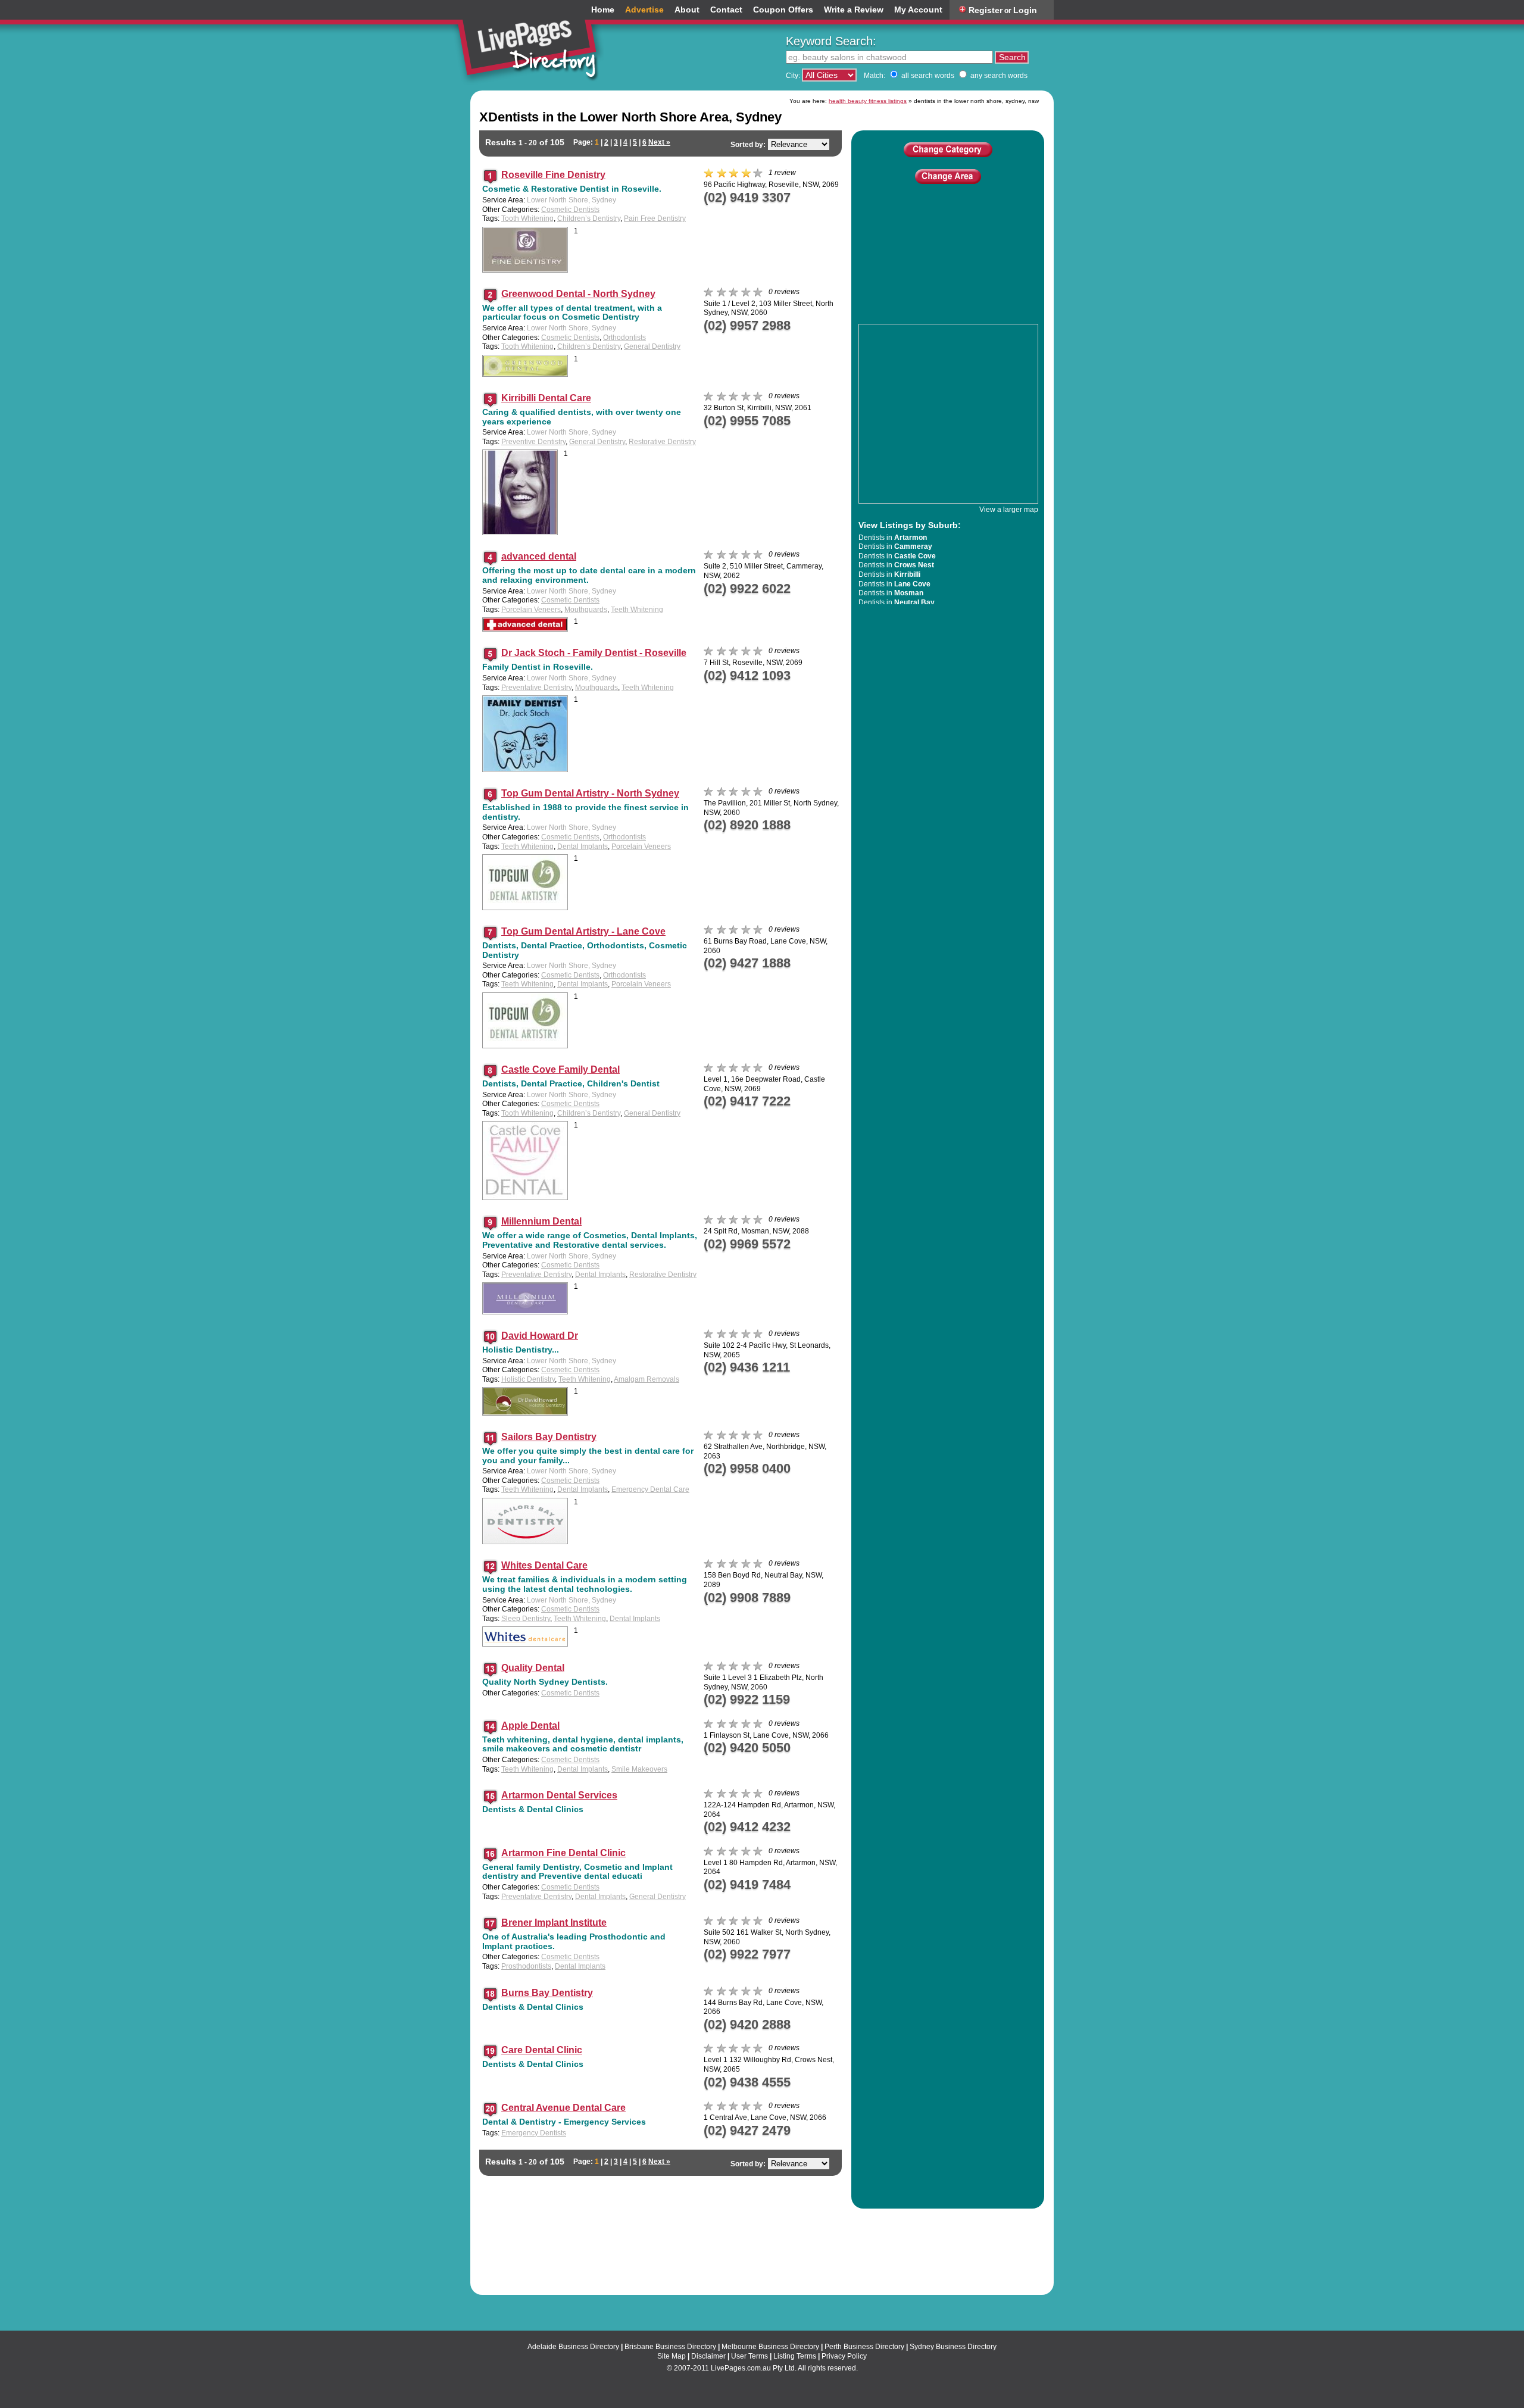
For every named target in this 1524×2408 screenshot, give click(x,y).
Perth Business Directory (864, 2347)
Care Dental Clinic (542, 2050)
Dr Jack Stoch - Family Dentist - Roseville (594, 653)
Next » (659, 142)
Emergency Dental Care (650, 1489)
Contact (726, 10)
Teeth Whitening (637, 610)
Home (603, 10)
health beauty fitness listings (868, 101)
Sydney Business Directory (953, 2347)
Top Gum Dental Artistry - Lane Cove (583, 931)
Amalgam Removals (647, 1379)
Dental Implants (583, 847)
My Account (918, 10)
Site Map (672, 2356)
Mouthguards (586, 610)
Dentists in (893, 538)
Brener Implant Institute (554, 1923)
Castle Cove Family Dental (560, 1069)
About (687, 10)
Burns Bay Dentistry (547, 1993)
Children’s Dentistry (589, 218)
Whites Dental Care (544, 1565)
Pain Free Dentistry (655, 218)
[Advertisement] (948, 270)
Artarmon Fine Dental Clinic (563, 1853)
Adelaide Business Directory (573, 2347)
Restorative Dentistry (662, 442)
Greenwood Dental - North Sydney (578, 294)
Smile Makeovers (639, 1769)
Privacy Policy (844, 2356)
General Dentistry (652, 346)
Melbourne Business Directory (770, 2347)
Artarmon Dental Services (559, 1795)
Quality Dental (533, 1668)
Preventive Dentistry (533, 442)
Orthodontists (624, 338)
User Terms (749, 2356)
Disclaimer (708, 2356)
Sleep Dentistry (526, 1619)
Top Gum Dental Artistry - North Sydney (590, 793)
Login (1025, 10)
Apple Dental (530, 1725)
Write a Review (854, 10)
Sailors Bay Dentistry (549, 1437)
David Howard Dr (540, 1336)
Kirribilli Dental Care (546, 398)
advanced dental (539, 556)
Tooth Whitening (527, 218)
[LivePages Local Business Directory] (532, 44)
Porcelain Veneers (531, 610)
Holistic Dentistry (528, 1379)
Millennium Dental (541, 1221)
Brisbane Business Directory (670, 2347)
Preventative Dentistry (536, 688)
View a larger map (1009, 510)
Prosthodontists (526, 1966)
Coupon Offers (783, 10)
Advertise (644, 10)
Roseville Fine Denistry (553, 175)
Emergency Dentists (534, 2133)
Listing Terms (795, 2356)
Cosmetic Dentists (570, 210)
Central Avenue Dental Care (563, 2108)
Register (986, 10)
